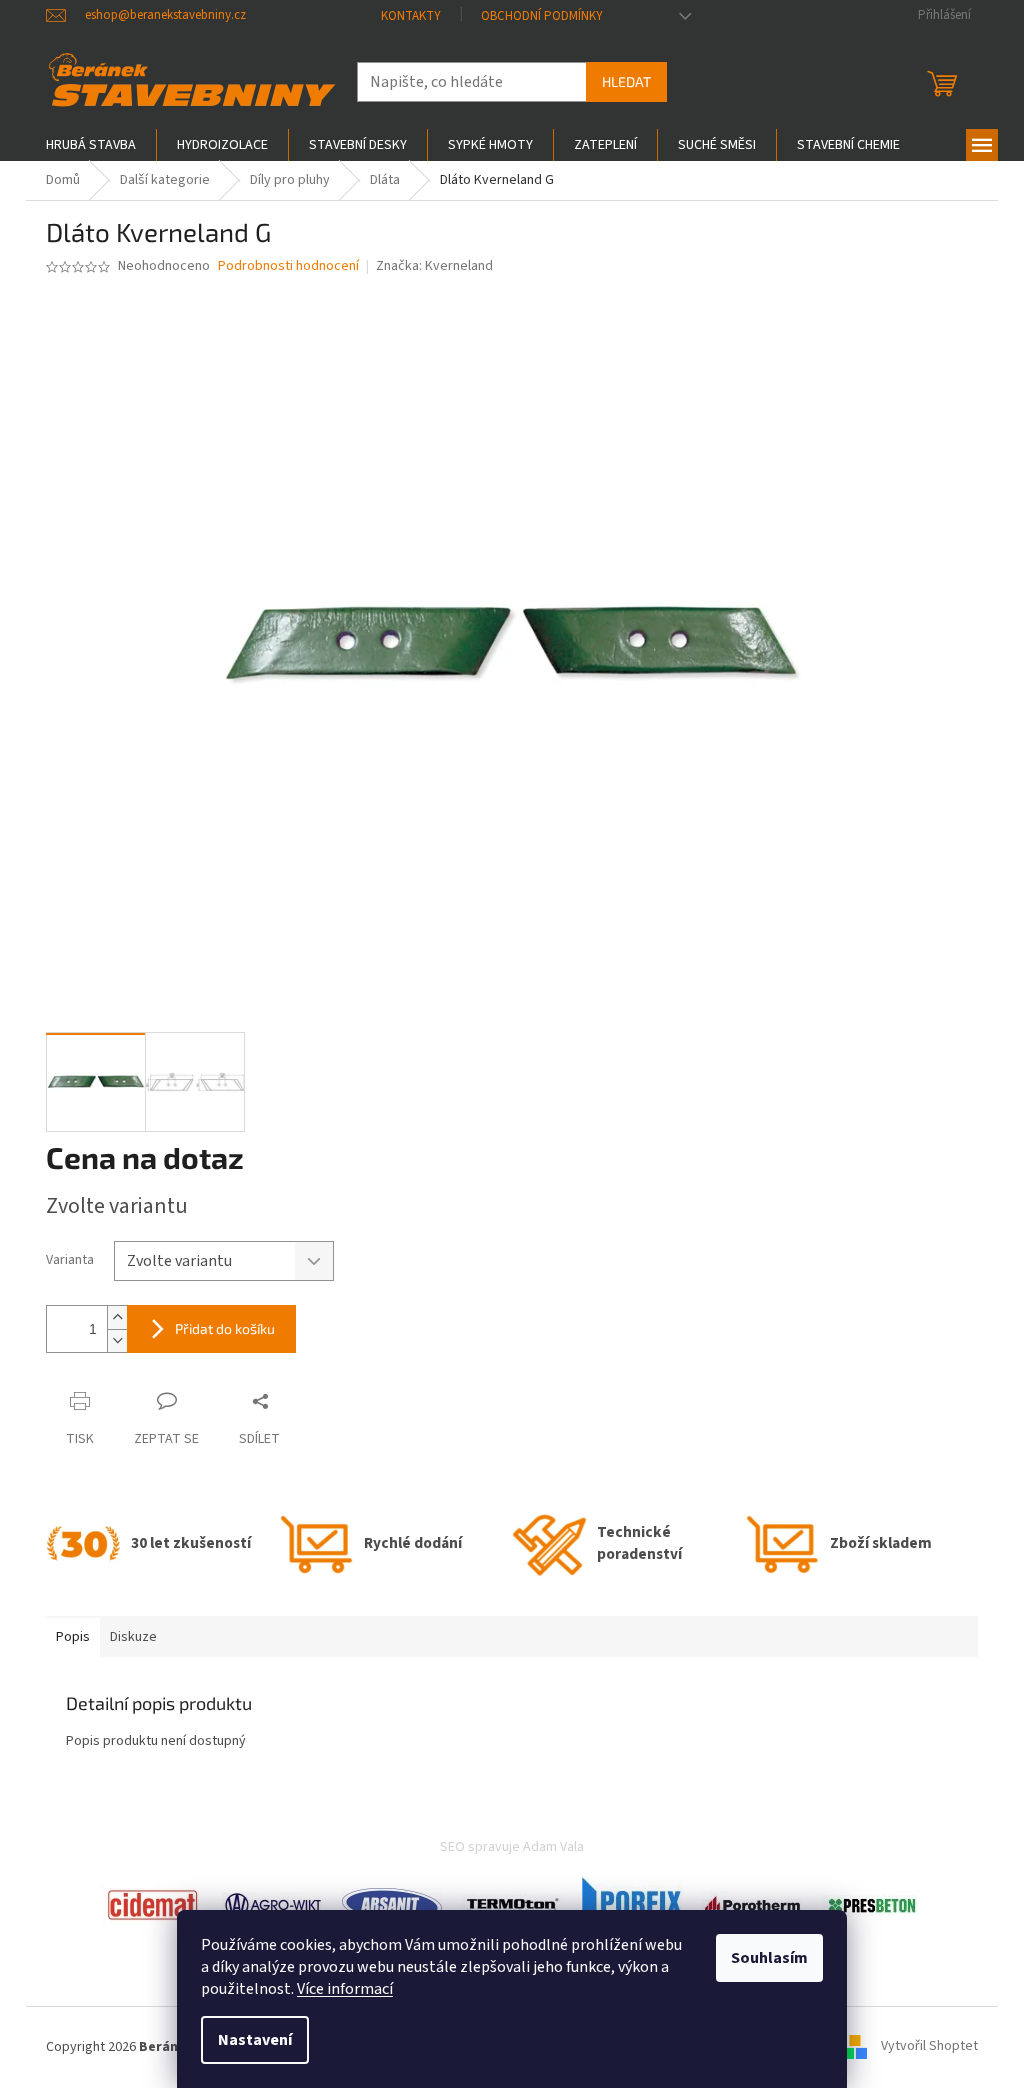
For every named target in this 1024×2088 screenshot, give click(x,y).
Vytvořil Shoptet (929, 2047)
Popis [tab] (73, 1637)
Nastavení (255, 2040)
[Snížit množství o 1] (117, 1340)
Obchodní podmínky (542, 16)
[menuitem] (91, 145)
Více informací (345, 1989)
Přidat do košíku (225, 1328)
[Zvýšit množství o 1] (117, 1317)
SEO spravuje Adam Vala (512, 1847)
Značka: (434, 266)
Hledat (626, 81)
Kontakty (411, 16)
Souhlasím (769, 1958)
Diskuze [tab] (133, 1637)
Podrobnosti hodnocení (288, 266)
